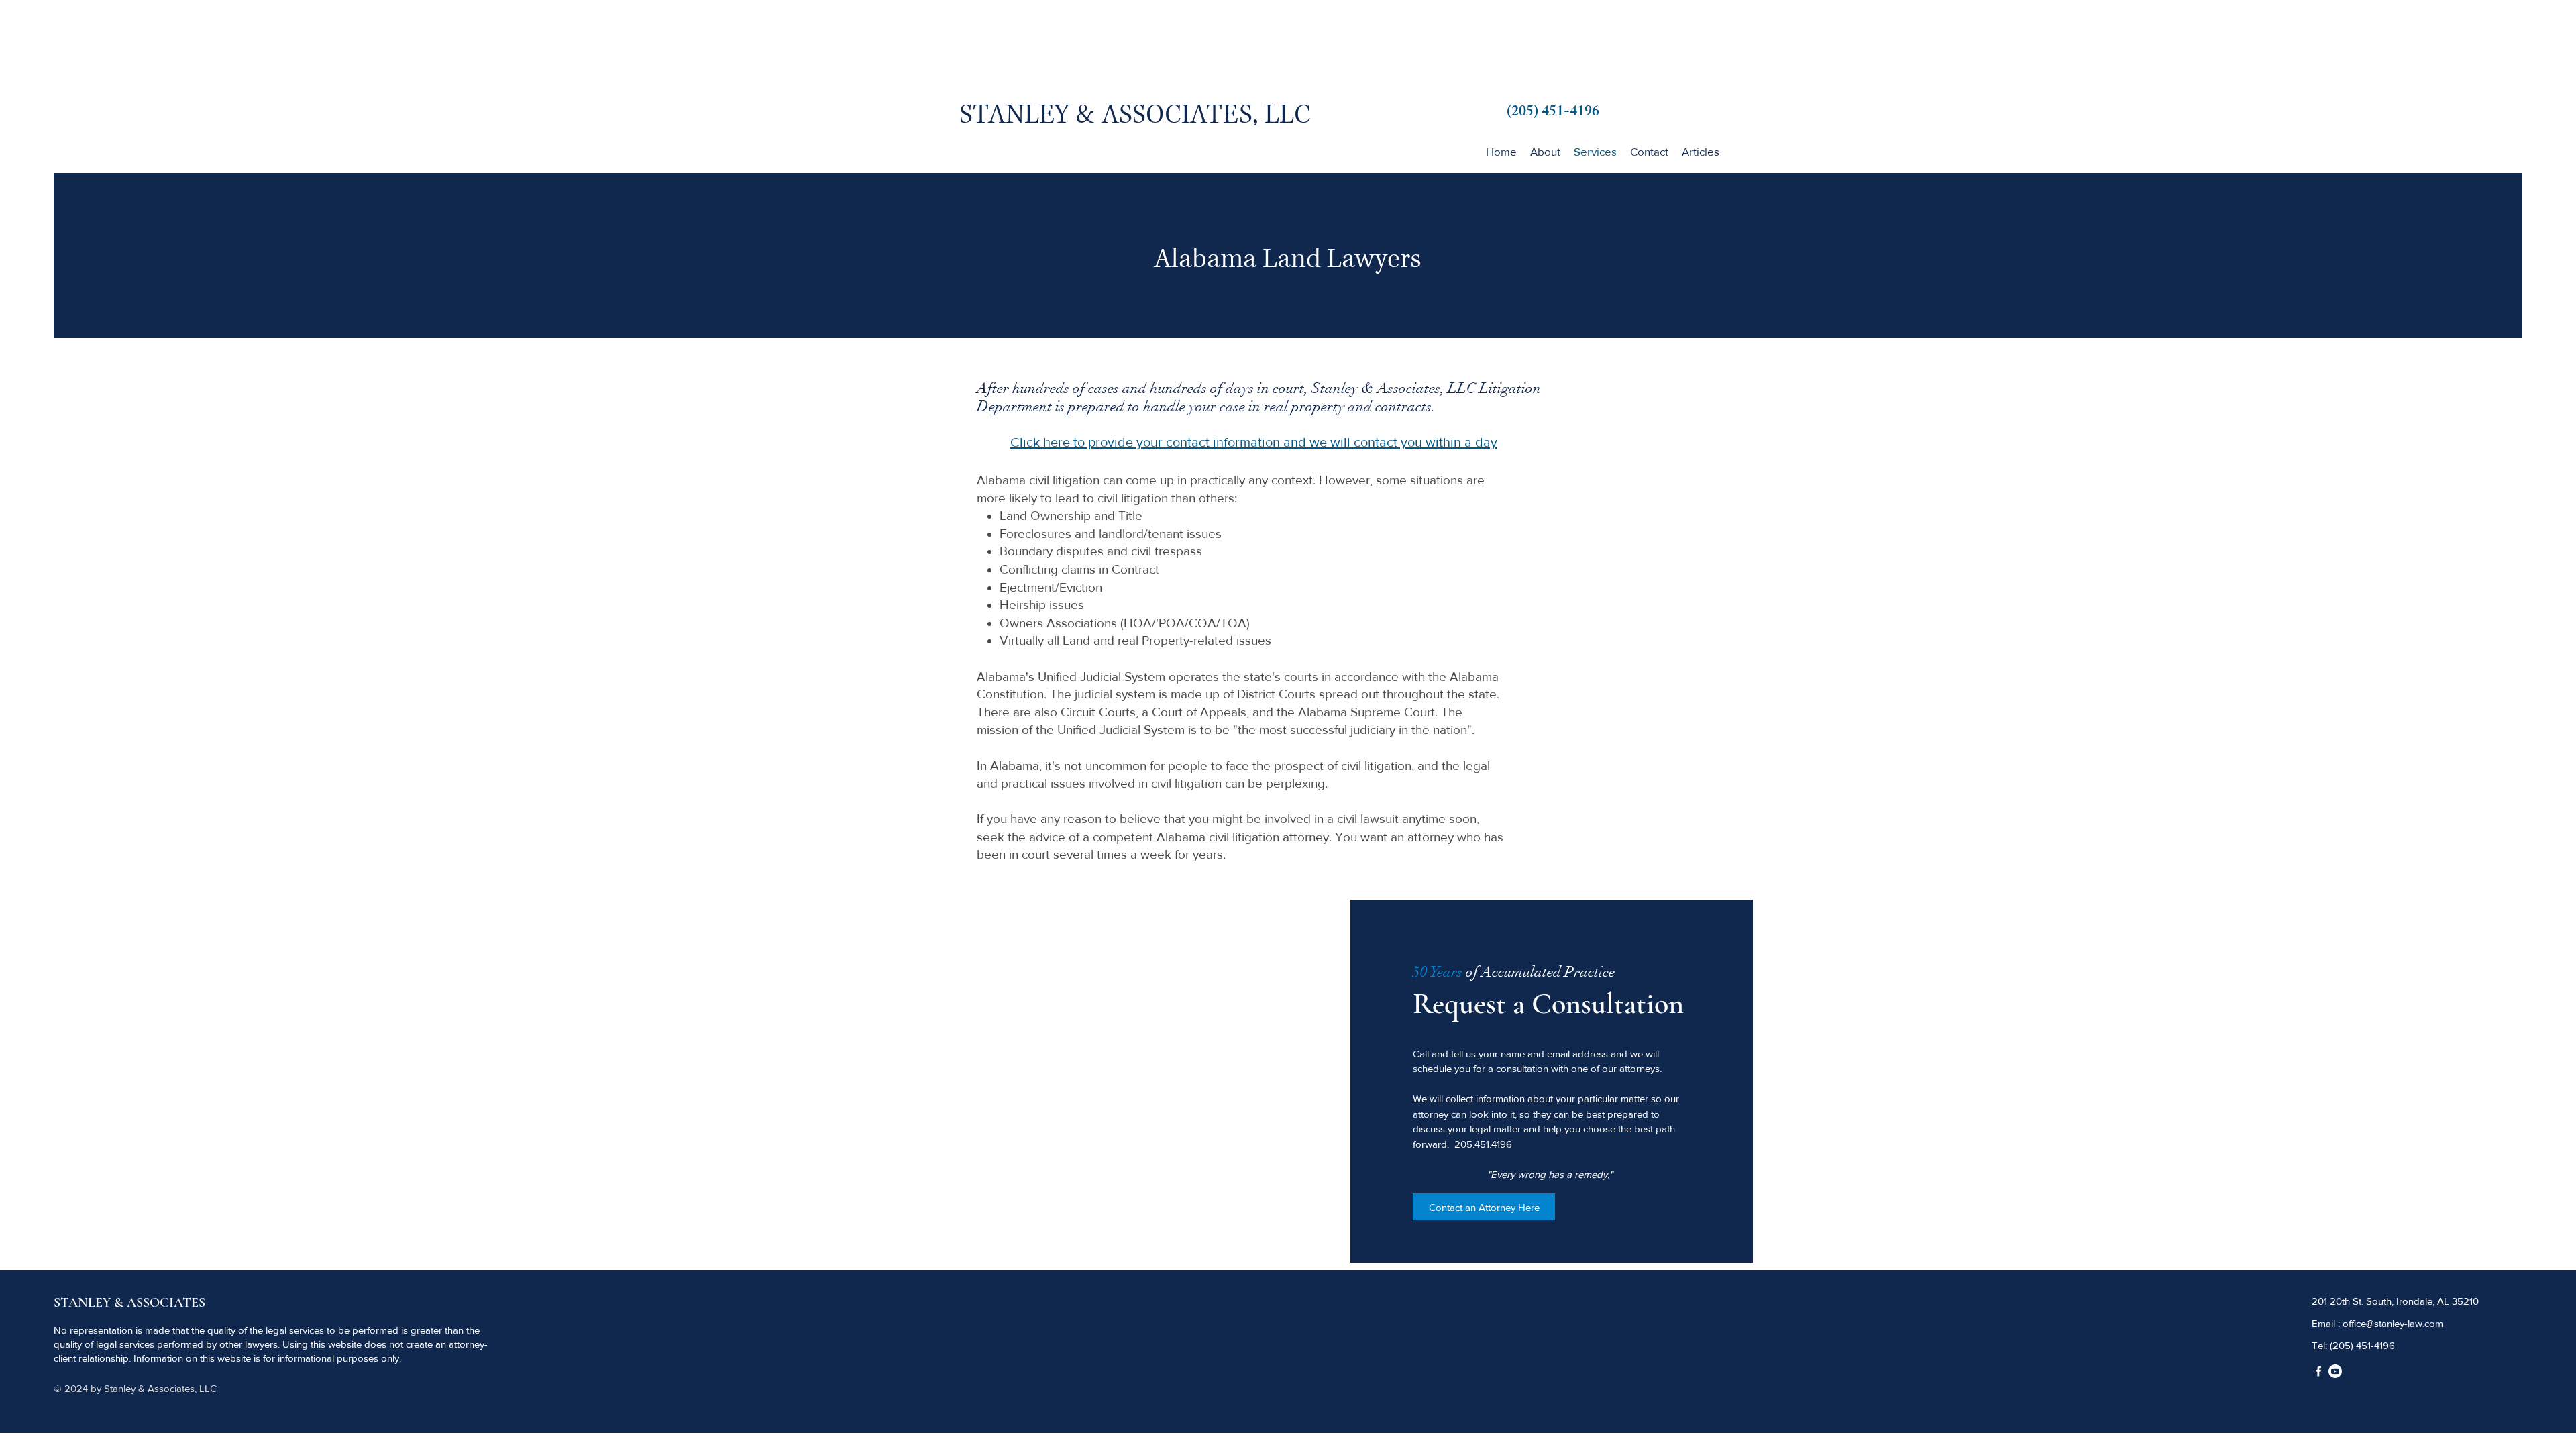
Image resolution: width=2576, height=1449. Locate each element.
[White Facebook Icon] (2318, 1371)
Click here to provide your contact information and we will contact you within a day (1254, 442)
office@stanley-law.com (2393, 1323)
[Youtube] (2335, 1371)
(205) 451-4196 (2362, 1345)
